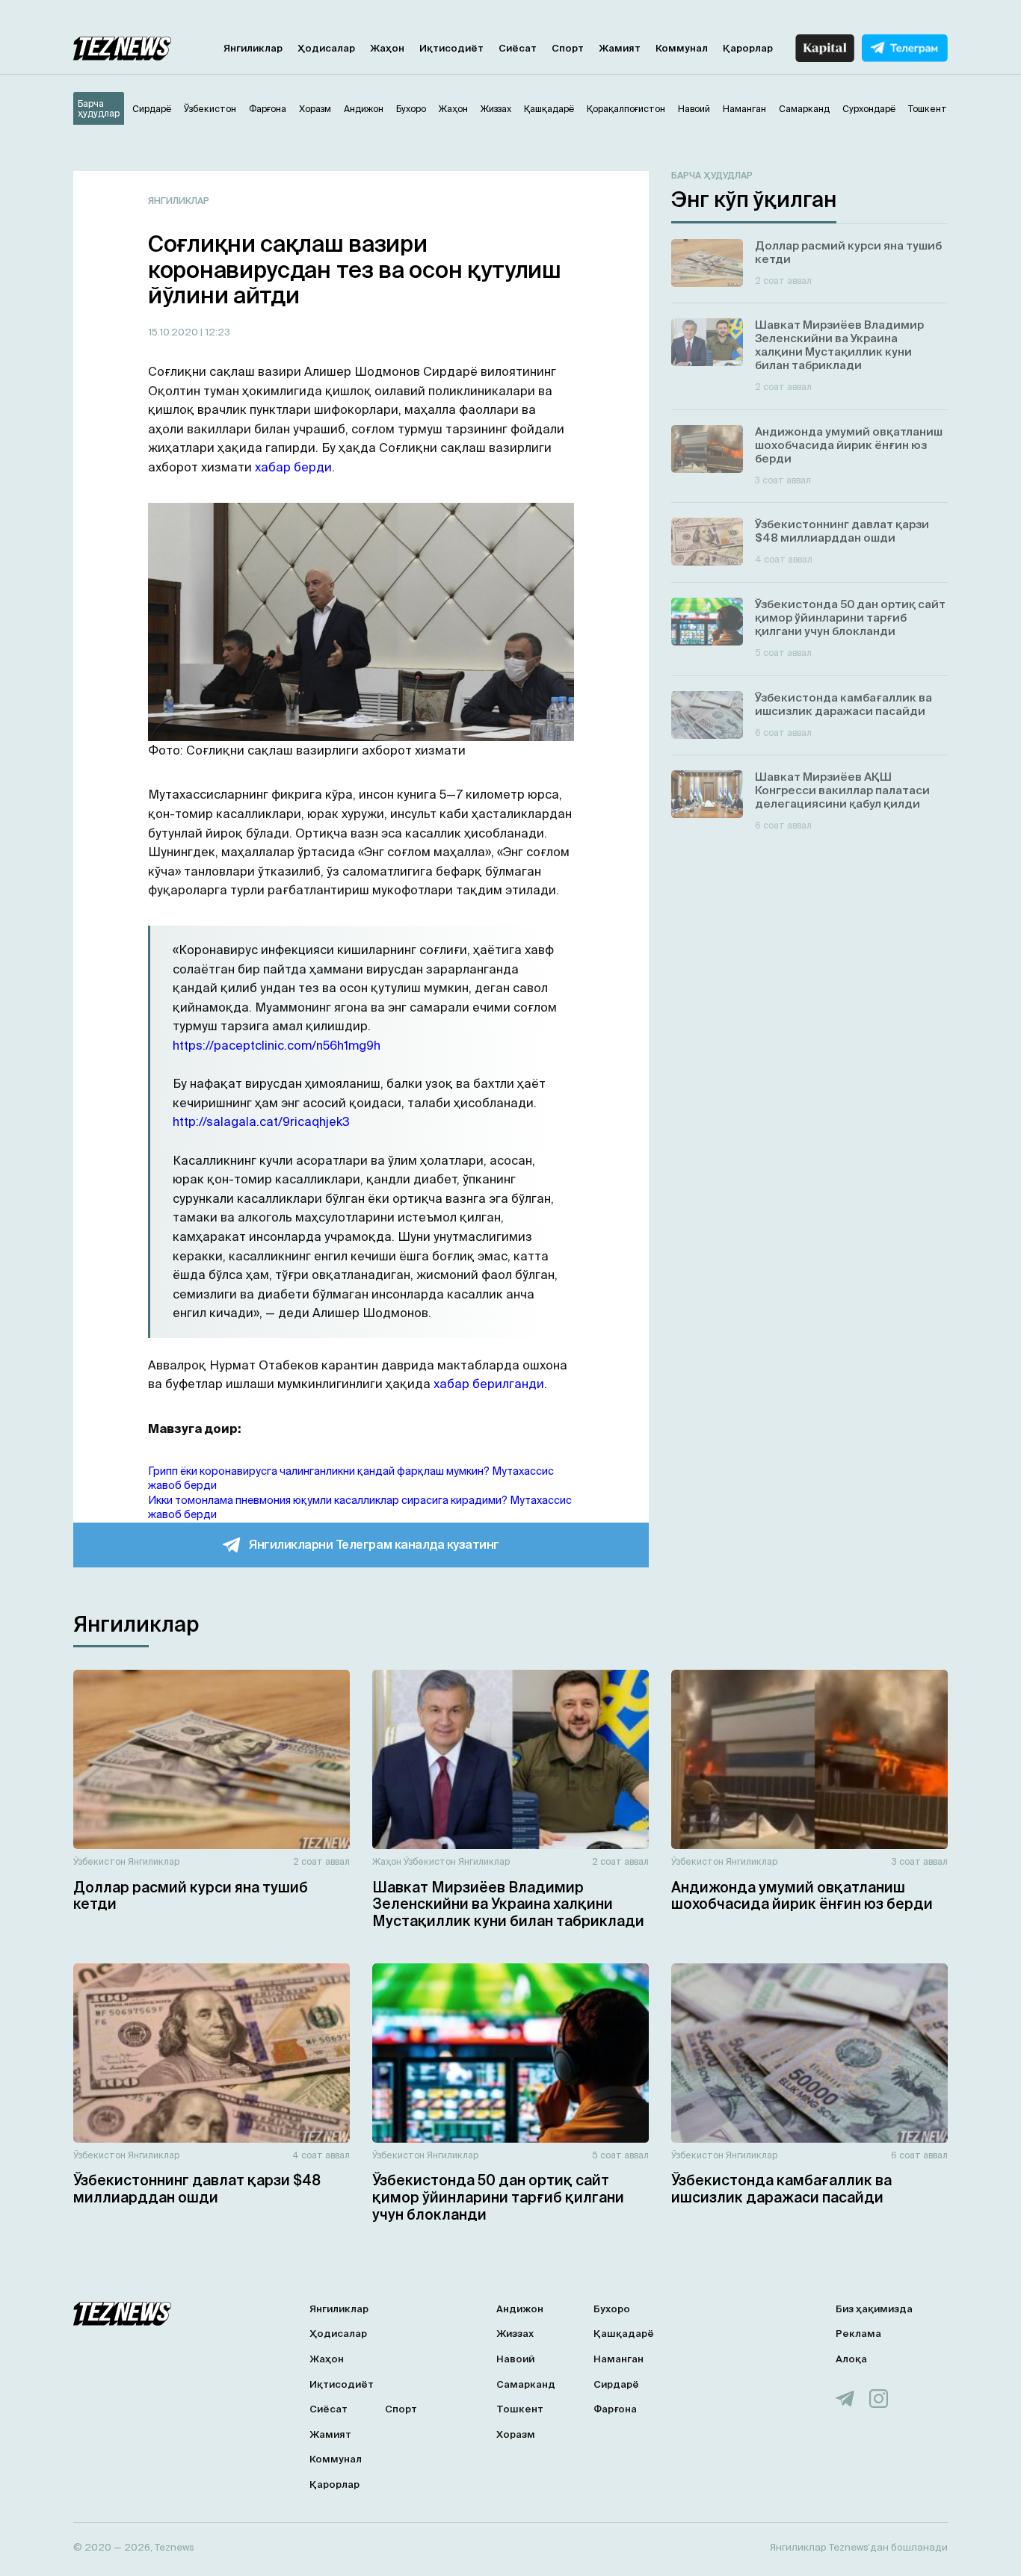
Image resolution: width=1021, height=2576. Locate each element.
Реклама (858, 2334)
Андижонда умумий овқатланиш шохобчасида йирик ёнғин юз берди (802, 1896)
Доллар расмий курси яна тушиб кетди (191, 1896)
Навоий (515, 2359)
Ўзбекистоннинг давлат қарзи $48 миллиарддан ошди (197, 2189)
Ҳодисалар (326, 48)
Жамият (620, 48)
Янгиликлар (253, 48)
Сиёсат (518, 48)
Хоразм (516, 2434)
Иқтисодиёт (451, 48)
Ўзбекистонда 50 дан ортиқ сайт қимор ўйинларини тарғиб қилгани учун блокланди (498, 2197)
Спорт (568, 48)
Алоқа (851, 2359)
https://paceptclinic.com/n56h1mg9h (277, 1045)
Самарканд (526, 2384)
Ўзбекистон (99, 1861)
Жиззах (515, 2334)
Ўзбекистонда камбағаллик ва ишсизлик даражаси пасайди (781, 2189)
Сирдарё (616, 2384)
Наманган (619, 2359)
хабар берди (293, 467)
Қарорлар (748, 48)
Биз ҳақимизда (874, 2309)
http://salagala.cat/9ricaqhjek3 (261, 1121)
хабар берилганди (489, 1384)
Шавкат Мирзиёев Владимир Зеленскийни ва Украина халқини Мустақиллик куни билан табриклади (508, 1904)
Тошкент (520, 2409)
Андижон (520, 2309)
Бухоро (612, 2309)
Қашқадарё (624, 2334)
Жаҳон (387, 48)
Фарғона (615, 2409)
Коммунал (682, 48)
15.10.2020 (174, 332)
